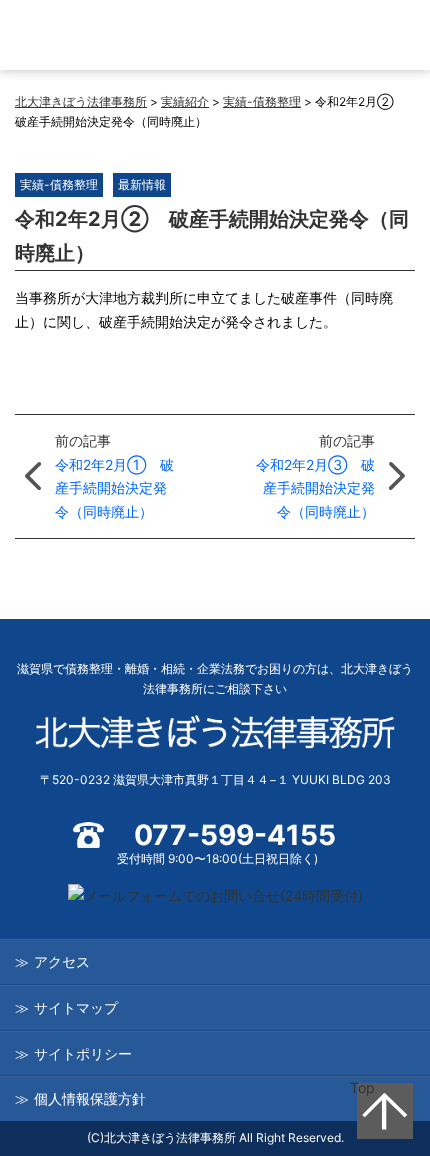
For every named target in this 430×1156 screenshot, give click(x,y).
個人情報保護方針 (90, 1098)
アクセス (62, 961)
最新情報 (142, 184)
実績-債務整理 (59, 184)
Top (362, 1087)
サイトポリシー (83, 1053)
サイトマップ (76, 1007)
